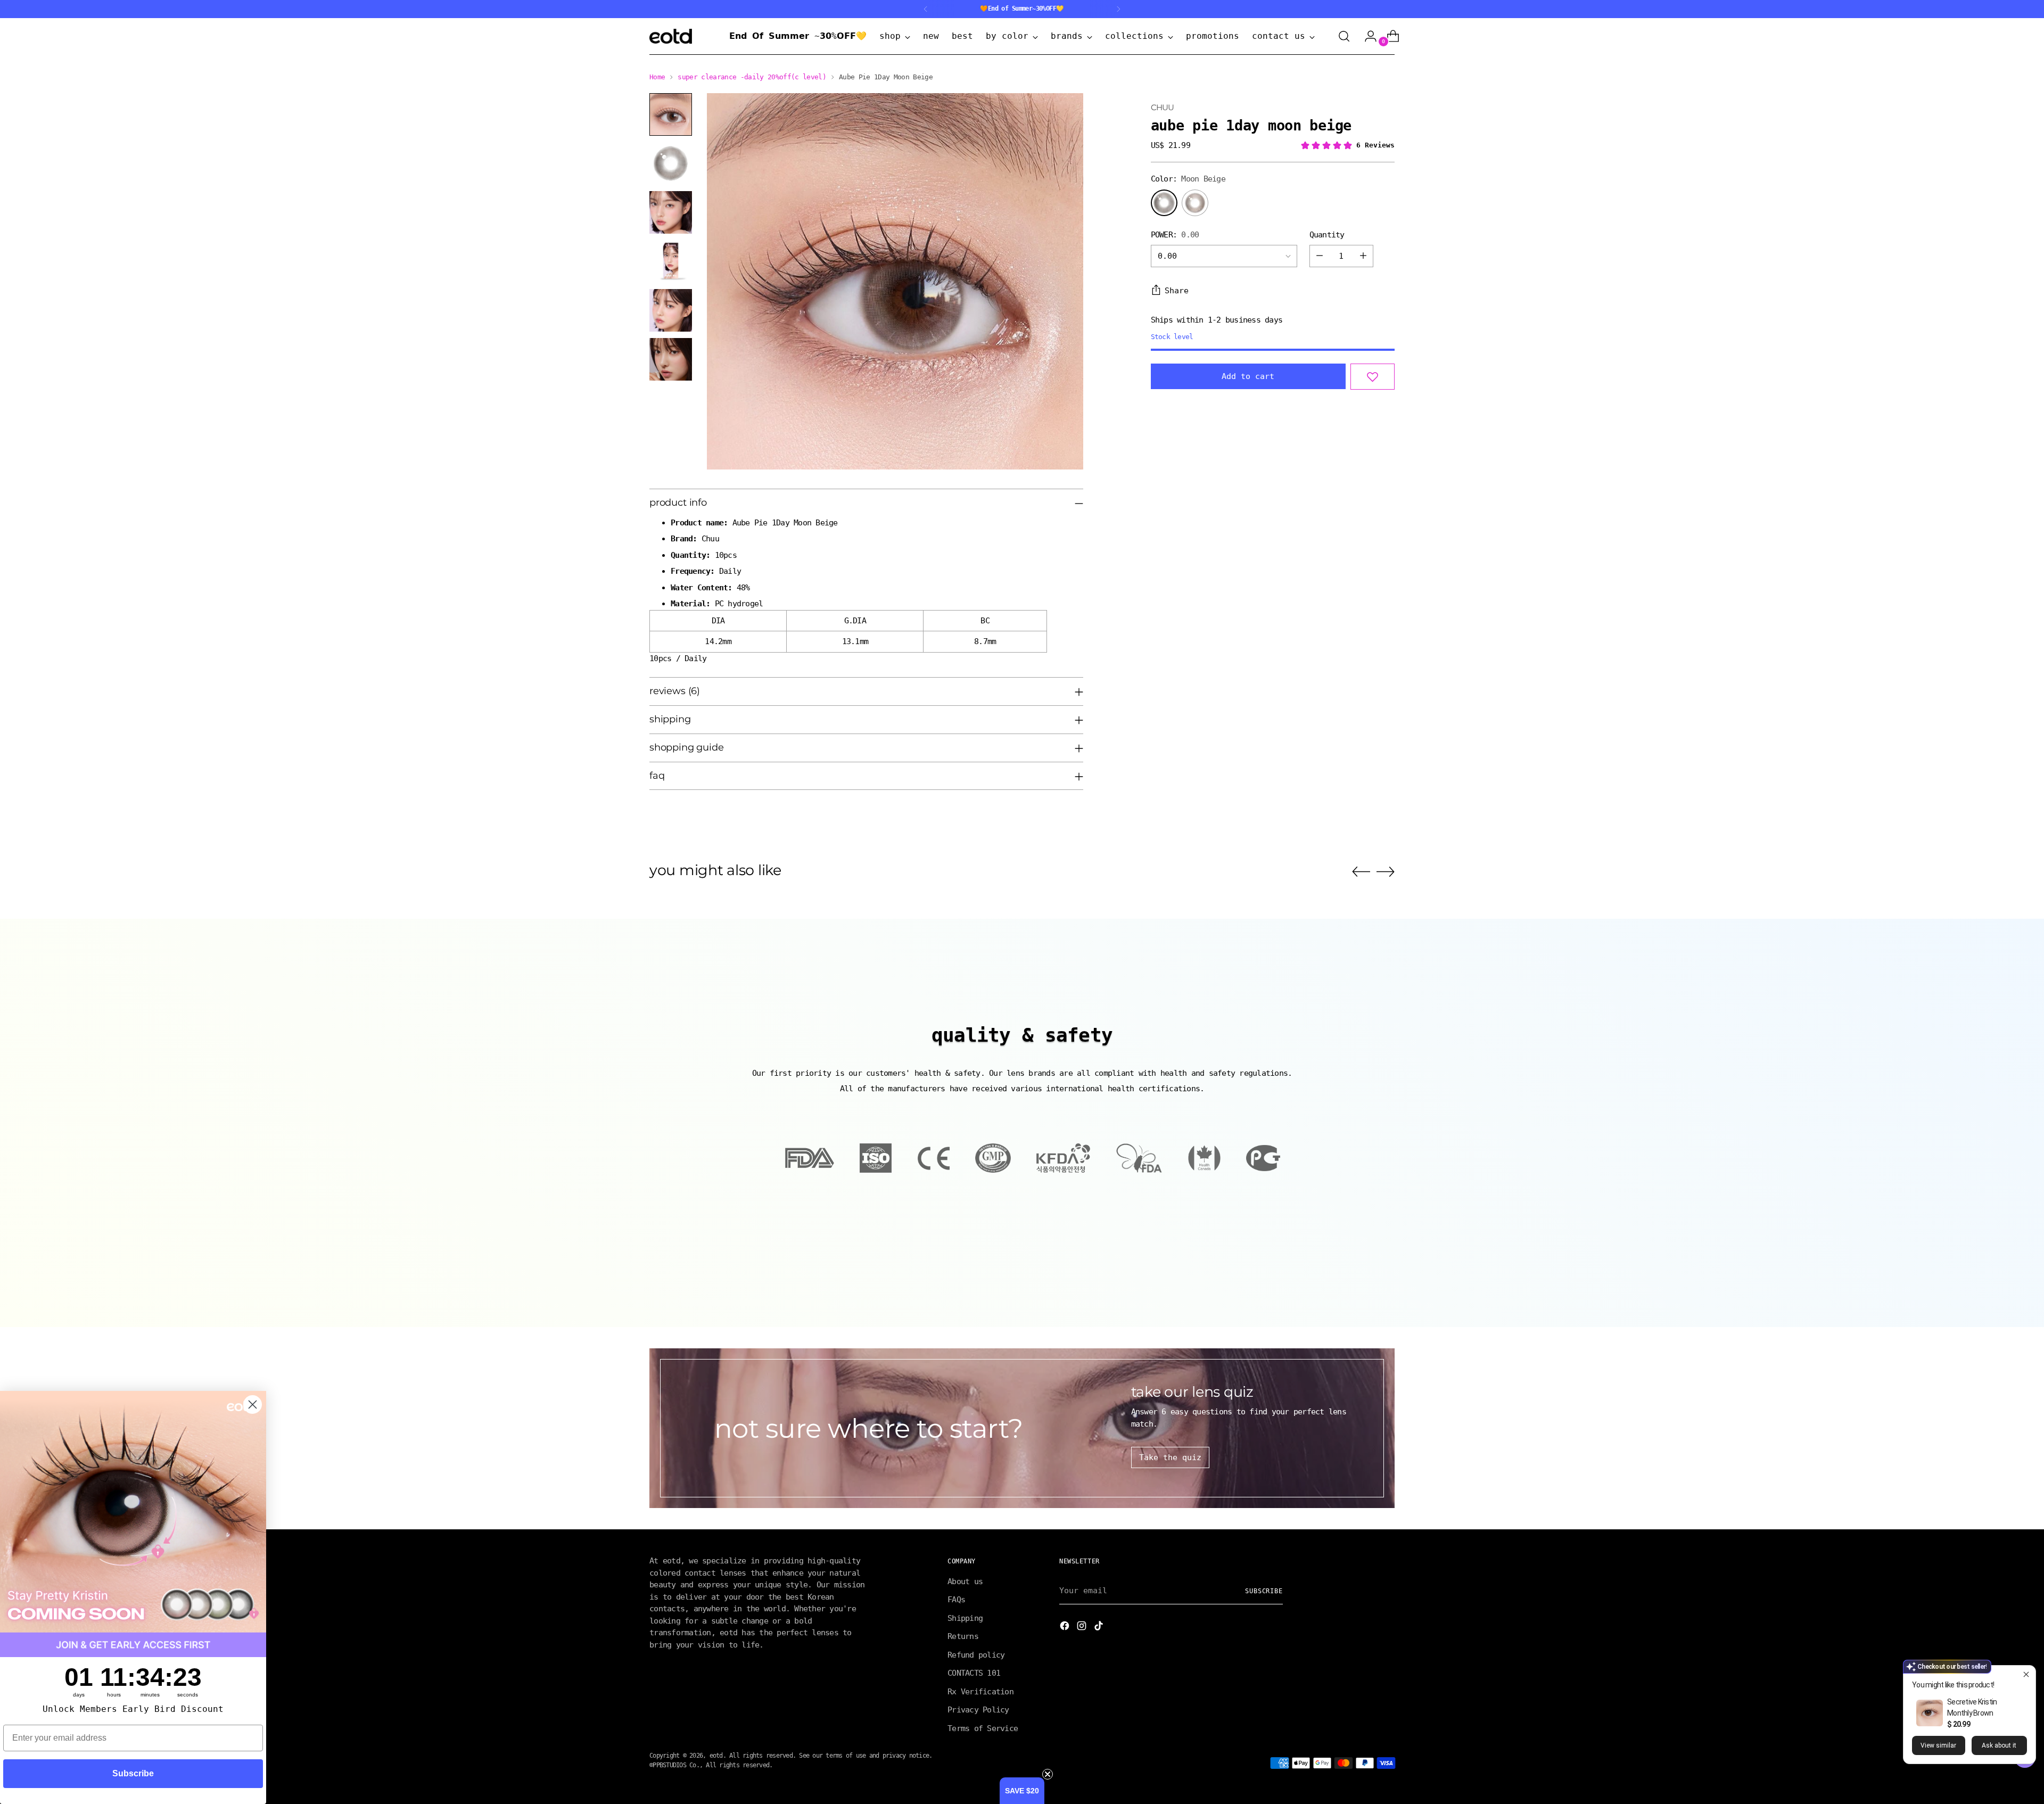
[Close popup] (2026, 1675)
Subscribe (133, 1773)
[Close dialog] (1212, 810)
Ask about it (1999, 1745)
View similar (1938, 1745)
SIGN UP (918, 972)
